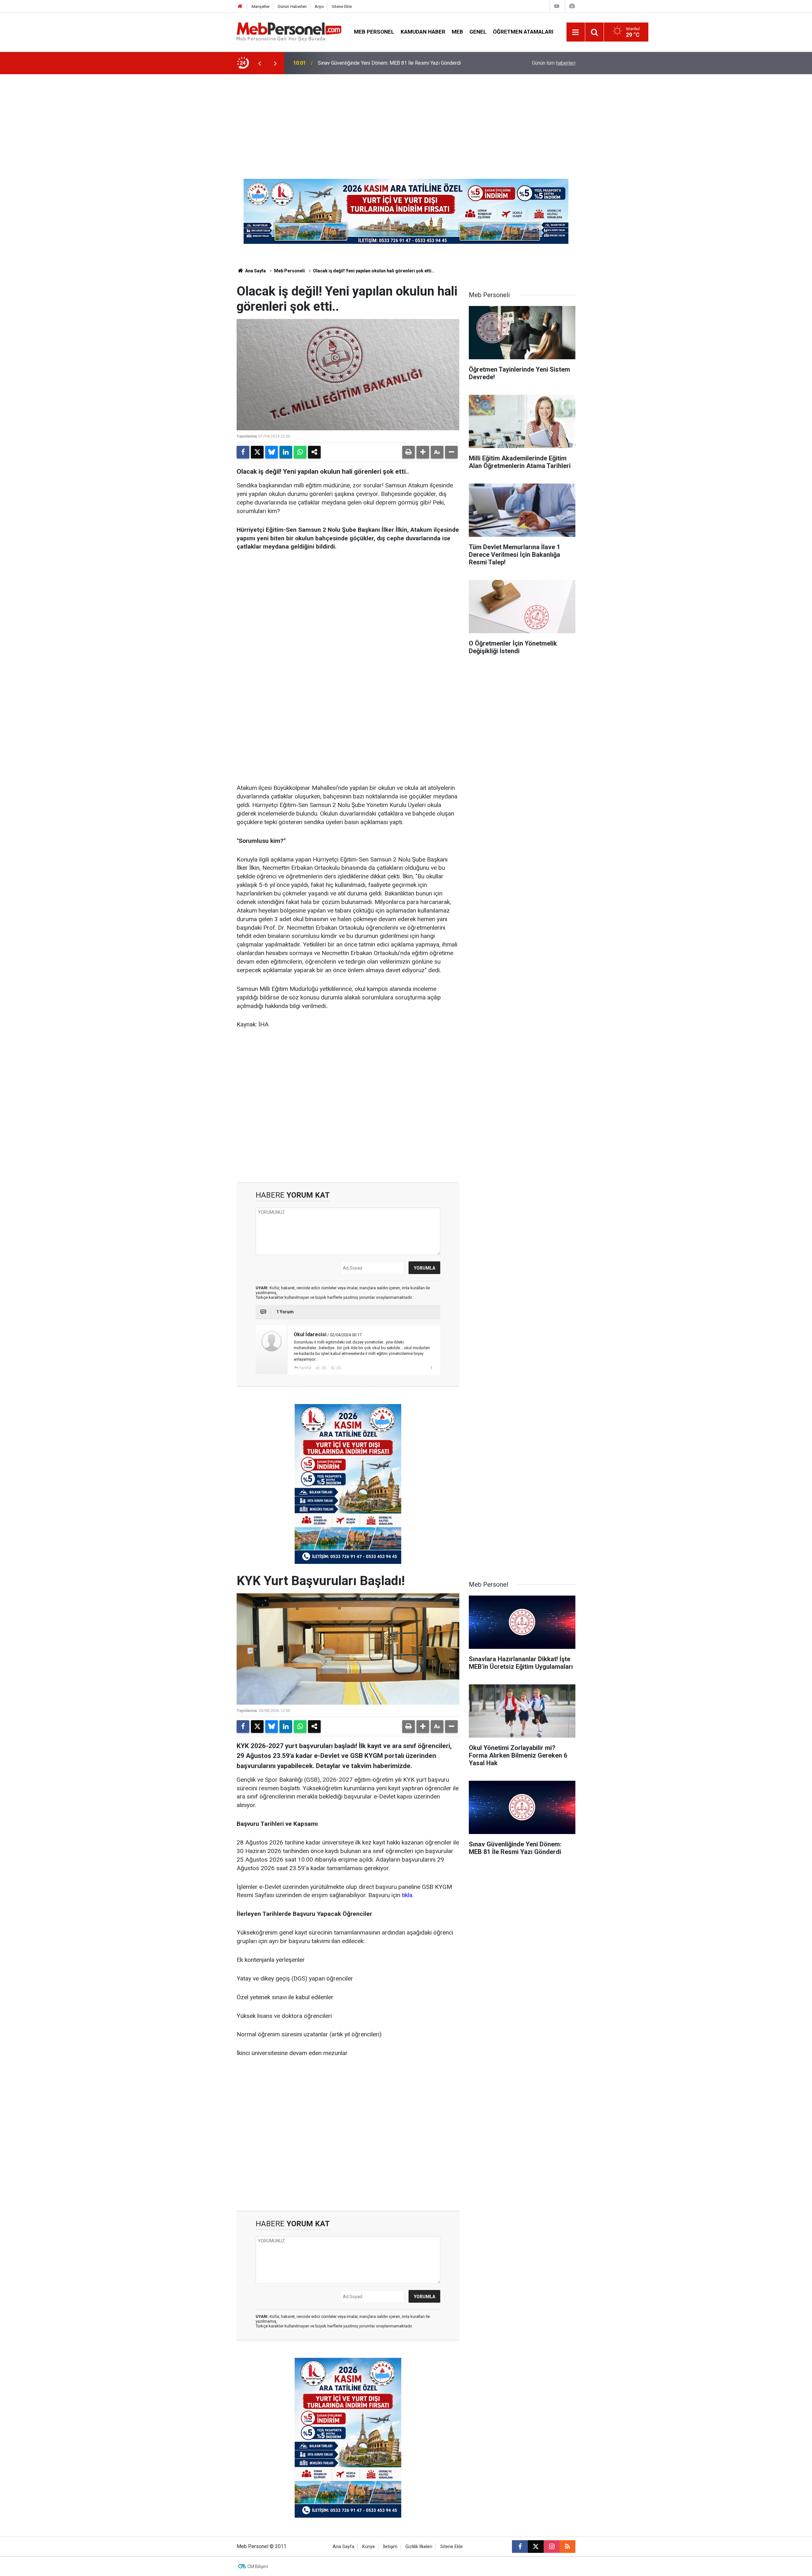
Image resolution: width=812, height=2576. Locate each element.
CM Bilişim (258, 2566)
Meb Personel (374, 32)
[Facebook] (243, 452)
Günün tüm (554, 63)
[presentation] (259, 63)
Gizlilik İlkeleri (419, 2547)
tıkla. (408, 1895)
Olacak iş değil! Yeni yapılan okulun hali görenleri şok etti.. (373, 271)
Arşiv (319, 7)
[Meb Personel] (289, 32)
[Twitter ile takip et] (536, 2547)
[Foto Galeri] (572, 6)
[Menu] (576, 32)
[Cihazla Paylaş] (314, 452)
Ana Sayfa (255, 271)
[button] (423, 452)
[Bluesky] (272, 452)
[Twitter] (257, 452)
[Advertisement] (406, 122)
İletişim (390, 2547)
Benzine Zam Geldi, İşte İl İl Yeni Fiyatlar (362, 63)
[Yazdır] (409, 452)
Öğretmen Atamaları (523, 32)
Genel (478, 32)
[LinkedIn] (286, 452)
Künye (369, 2547)
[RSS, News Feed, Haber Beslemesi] (567, 2547)
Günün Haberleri (292, 7)
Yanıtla (305, 1368)
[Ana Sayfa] (240, 7)
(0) (324, 1368)
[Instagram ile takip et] (552, 2547)
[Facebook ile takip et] (520, 2547)
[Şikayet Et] (431, 1368)
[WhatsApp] (300, 452)
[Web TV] (557, 6)
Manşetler (261, 7)
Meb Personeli (289, 271)
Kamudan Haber (423, 32)
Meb (457, 32)
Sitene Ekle (342, 7)
